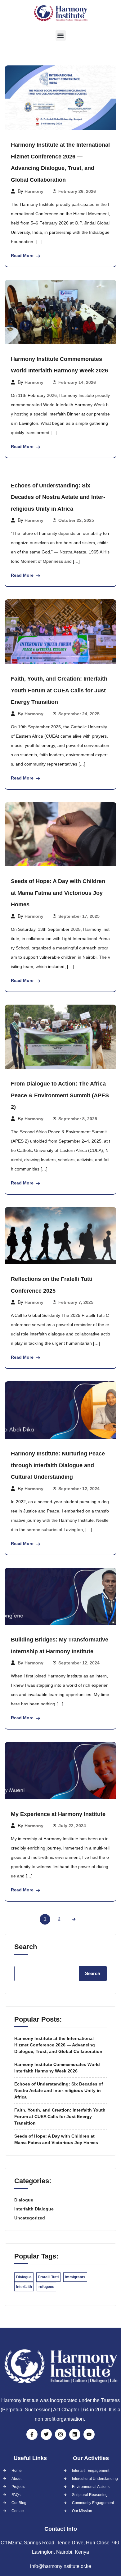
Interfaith (24, 2287)
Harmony (34, 191)
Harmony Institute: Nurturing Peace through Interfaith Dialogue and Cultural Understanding (58, 1465)
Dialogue (24, 2200)
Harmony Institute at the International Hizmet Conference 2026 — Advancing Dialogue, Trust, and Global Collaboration (58, 2045)
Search (26, 1947)
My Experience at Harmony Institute (58, 1814)
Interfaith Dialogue (34, 2209)
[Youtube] (89, 2434)
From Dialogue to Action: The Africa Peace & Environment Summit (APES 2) (60, 1095)
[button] (61, 36)
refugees (46, 2287)
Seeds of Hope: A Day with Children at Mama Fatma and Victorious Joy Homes (58, 893)
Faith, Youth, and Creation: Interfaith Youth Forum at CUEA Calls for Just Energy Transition (59, 690)
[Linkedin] (75, 2434)
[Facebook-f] (32, 2434)
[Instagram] (60, 2434)
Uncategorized (30, 2218)
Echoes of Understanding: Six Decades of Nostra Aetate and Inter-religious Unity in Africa (58, 497)
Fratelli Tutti (48, 2277)
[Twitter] (46, 2434)
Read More (22, 255)
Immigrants (75, 2277)
